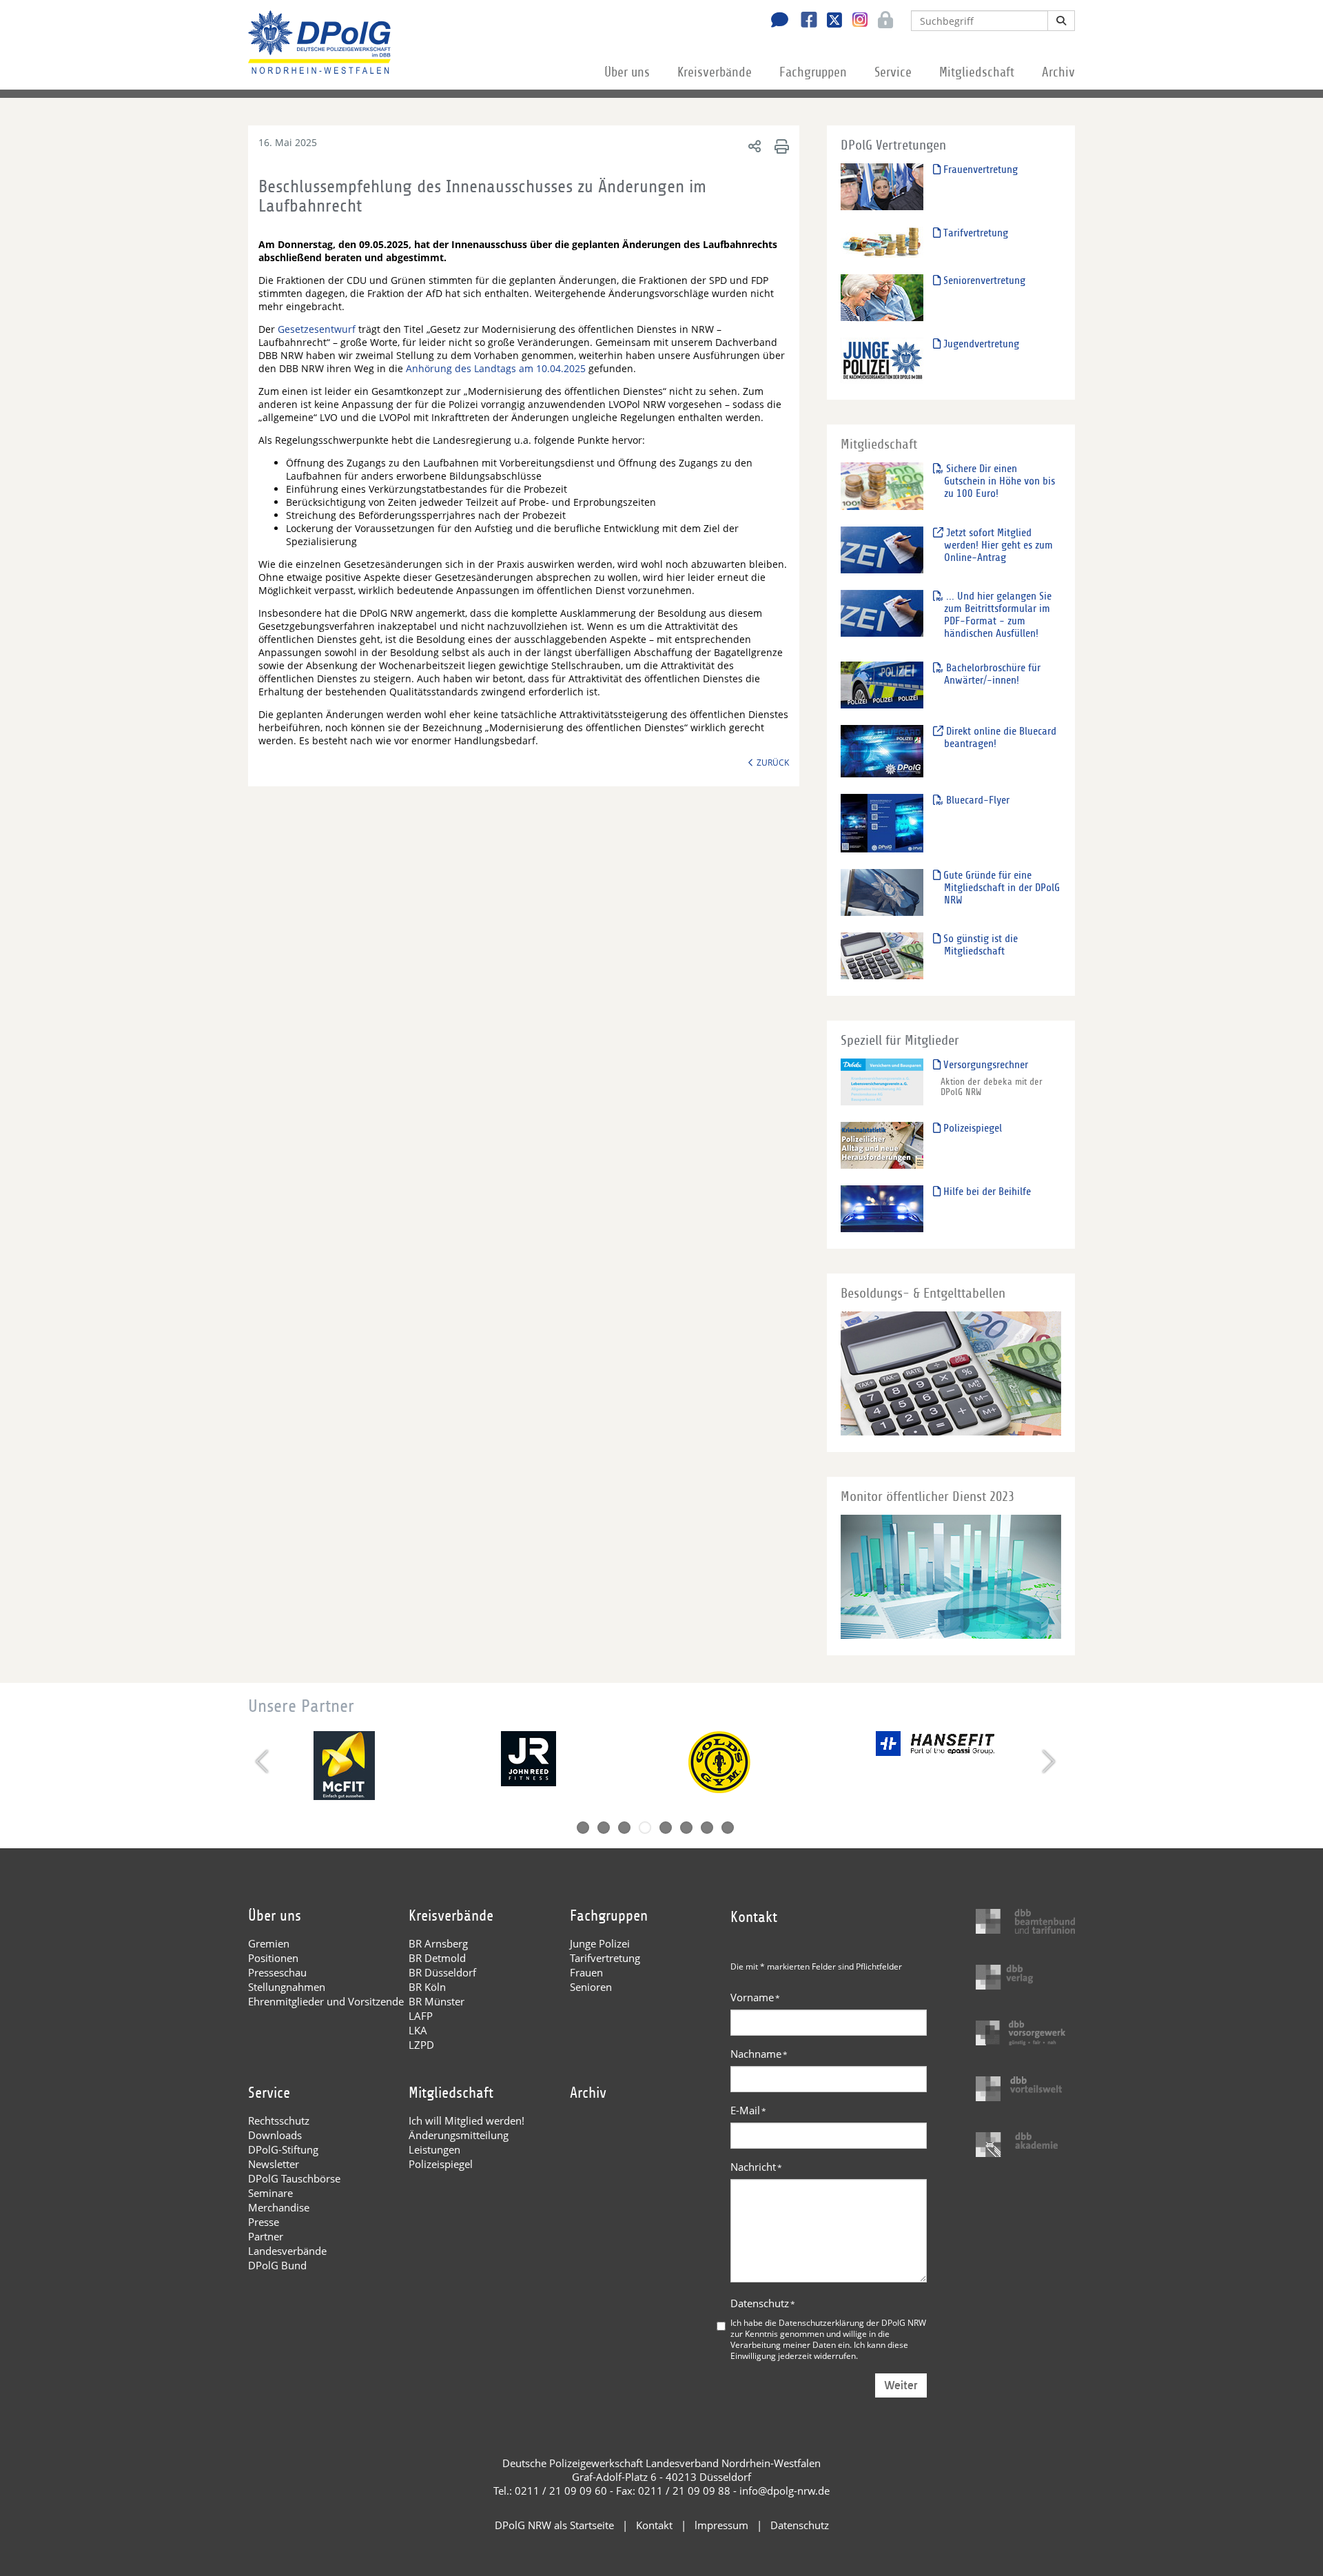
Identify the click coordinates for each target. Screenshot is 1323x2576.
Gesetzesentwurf (318, 329)
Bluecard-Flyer (976, 800)
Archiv (1058, 72)
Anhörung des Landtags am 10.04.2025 (496, 368)
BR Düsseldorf (442, 1972)
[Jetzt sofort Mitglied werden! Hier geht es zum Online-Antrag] (882, 550)
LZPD (421, 2045)
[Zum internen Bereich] (882, 21)
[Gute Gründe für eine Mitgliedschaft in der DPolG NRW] (882, 892)
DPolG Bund (277, 2265)
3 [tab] (624, 1828)
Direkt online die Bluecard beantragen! (1000, 737)
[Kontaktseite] (776, 21)
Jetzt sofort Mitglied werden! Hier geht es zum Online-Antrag (998, 545)
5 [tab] (666, 1828)
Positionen (273, 1958)
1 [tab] (583, 1828)
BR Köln (427, 1987)
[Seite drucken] (780, 146)
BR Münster (437, 2001)
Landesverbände (287, 2251)
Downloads (275, 2135)
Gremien (269, 1943)
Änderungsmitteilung (459, 2135)
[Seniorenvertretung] (882, 297)
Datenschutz (763, 2303)
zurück (773, 762)
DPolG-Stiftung (283, 2149)
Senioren (591, 1987)
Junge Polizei (600, 1943)
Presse (264, 2222)
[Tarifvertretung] (882, 242)
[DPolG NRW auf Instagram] (855, 20)
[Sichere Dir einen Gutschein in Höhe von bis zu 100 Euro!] (882, 485)
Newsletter (274, 2164)
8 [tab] (728, 1828)
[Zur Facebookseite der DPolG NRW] (804, 21)
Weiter (901, 2385)
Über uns (627, 72)
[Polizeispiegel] (882, 1145)
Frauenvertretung (979, 170)
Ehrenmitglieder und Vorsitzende (326, 2001)
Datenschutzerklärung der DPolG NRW (852, 2322)
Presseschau (277, 1972)
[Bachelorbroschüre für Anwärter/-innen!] (882, 685)
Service (893, 72)
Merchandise (279, 2207)
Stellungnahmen (287, 1987)
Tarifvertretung (974, 233)
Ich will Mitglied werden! (466, 2120)
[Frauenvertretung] (882, 186)
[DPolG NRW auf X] (829, 21)
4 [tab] (645, 1828)
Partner (266, 2236)
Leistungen (434, 2149)
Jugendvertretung (980, 344)
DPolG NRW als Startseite (554, 2525)
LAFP (421, 2016)
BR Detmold (437, 1958)
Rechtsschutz (279, 2120)
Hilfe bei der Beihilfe (986, 1192)
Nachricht (756, 2167)
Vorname (755, 1997)
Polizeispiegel (971, 1128)
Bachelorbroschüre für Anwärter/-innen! (992, 674)
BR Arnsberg (438, 1943)
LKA (418, 2030)
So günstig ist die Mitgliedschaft (979, 945)
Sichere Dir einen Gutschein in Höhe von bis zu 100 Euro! (999, 481)
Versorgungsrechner (984, 1065)
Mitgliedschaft (977, 72)
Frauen (586, 1972)
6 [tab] (686, 1828)
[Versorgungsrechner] (882, 1082)
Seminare (270, 2193)
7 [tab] (707, 1828)
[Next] (1047, 1761)
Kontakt (654, 2525)
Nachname (759, 2054)
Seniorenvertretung (983, 280)
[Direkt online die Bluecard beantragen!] (882, 751)
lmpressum (721, 2525)
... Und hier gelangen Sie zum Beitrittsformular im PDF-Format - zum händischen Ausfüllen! (997, 615)
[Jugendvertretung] (882, 360)
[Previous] (264, 1761)
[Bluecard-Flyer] (882, 822)
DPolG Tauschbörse (294, 2178)
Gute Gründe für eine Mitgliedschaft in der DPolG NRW (1000, 888)
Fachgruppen (813, 72)
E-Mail (748, 2110)
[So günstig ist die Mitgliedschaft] (882, 955)
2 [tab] (604, 1828)
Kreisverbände (715, 72)
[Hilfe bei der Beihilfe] (882, 1208)
